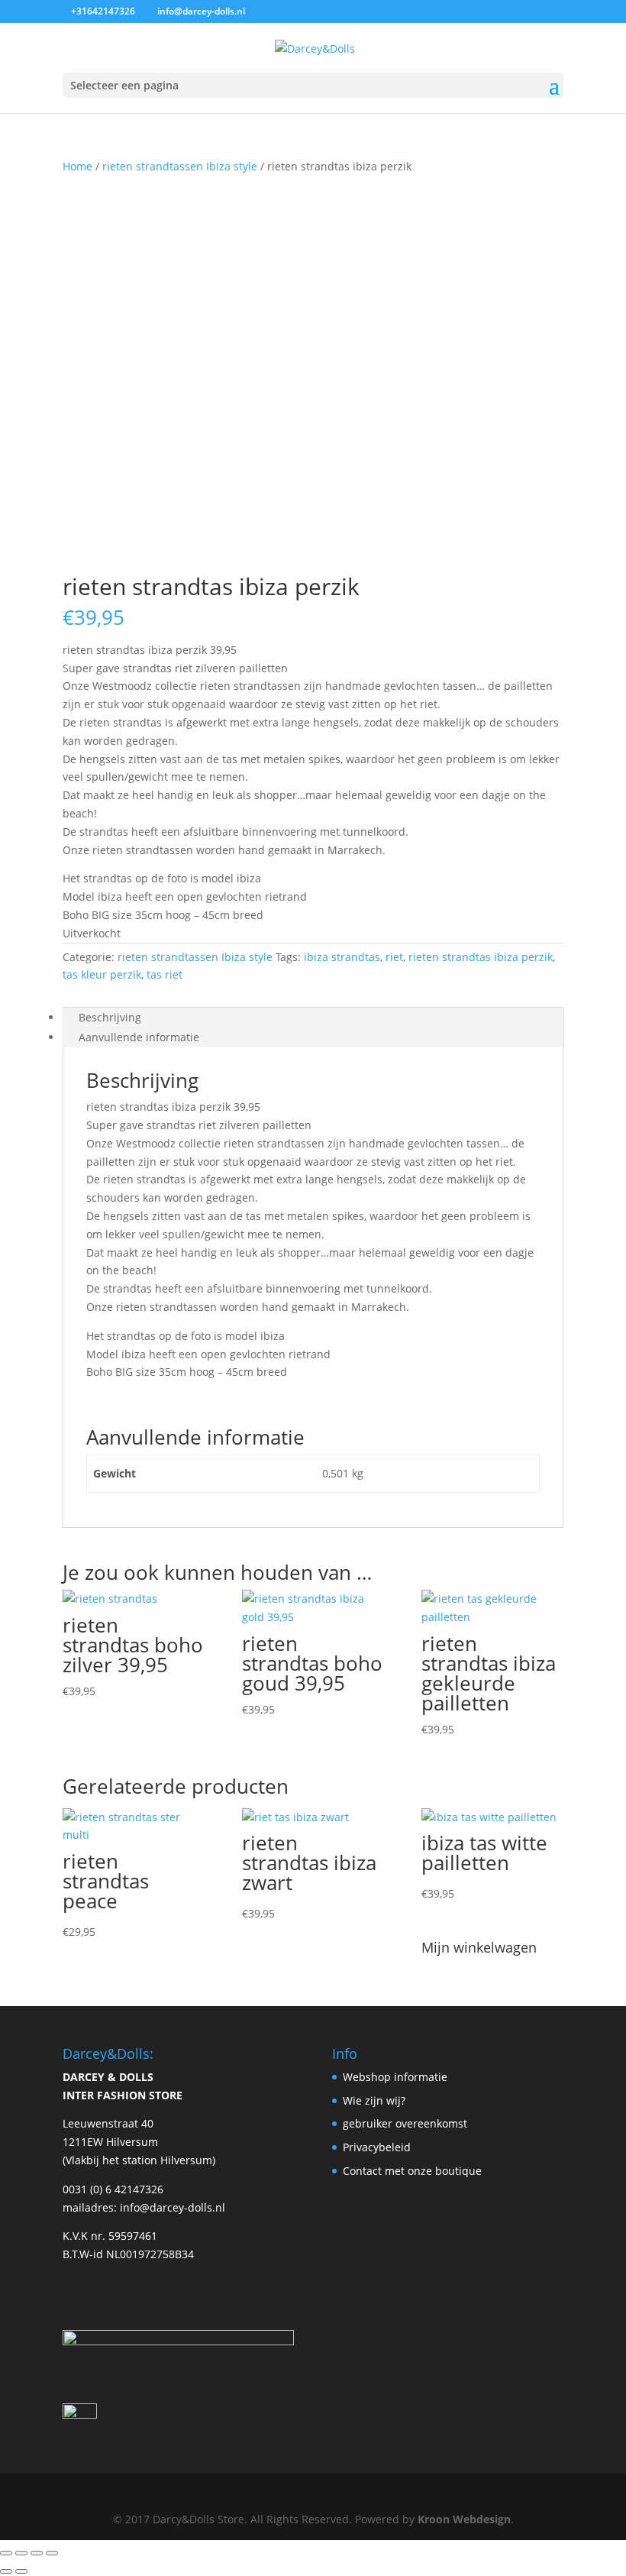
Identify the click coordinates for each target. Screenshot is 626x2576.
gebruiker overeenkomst (405, 2123)
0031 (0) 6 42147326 (113, 2189)
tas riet (165, 974)
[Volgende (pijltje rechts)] (21, 2571)
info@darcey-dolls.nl (173, 2207)
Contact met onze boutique (412, 2171)
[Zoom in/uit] (6, 2553)
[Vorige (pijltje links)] (6, 2571)
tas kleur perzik (102, 974)
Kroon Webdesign (464, 2519)
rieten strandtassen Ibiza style (180, 166)
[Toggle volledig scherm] (21, 2553)
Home (77, 166)
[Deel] (37, 2553)
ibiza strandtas (342, 957)
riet (394, 957)
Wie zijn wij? (374, 2100)
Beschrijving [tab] (110, 1017)
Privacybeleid (377, 2147)
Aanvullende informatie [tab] (139, 1037)
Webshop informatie (395, 2077)
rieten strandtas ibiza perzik (481, 957)
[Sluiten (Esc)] (52, 2553)
